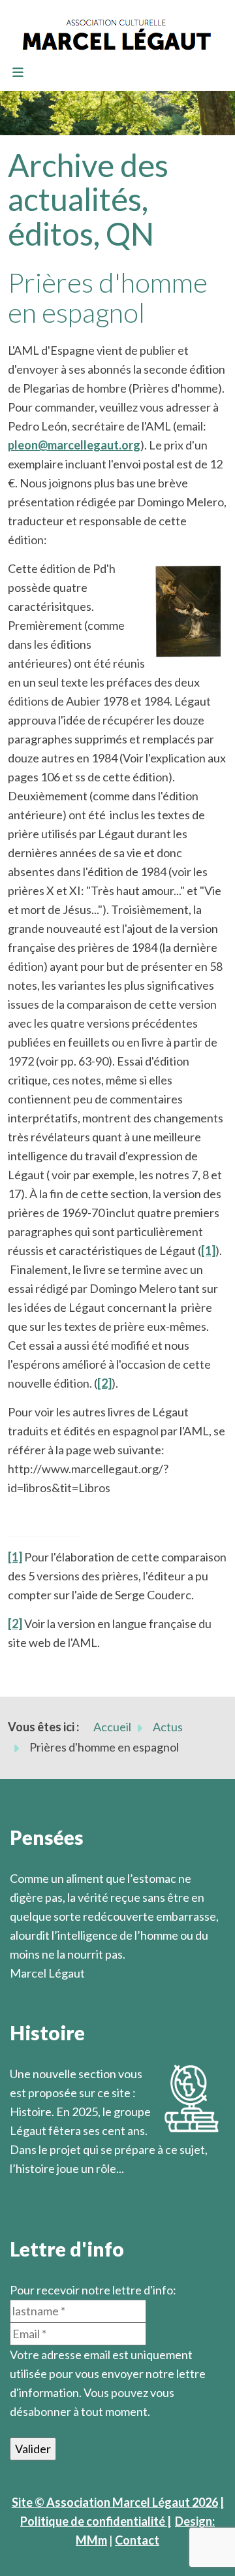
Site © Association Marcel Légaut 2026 (115, 2502)
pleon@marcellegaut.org (74, 445)
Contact (137, 2540)
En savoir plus (46, 2187)
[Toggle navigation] (18, 73)
